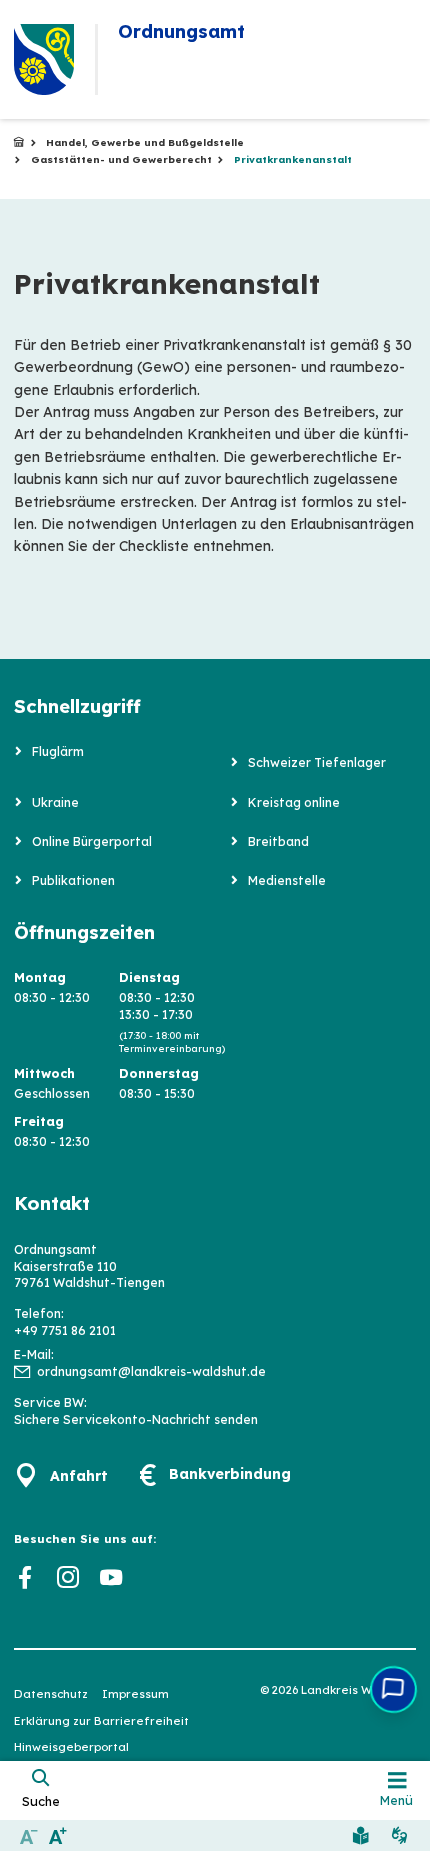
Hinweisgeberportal (71, 1747)
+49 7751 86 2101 (65, 1330)
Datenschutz (51, 1694)
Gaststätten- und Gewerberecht (121, 159)
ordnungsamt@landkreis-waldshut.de (151, 1371)
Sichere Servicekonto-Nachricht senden (136, 1419)
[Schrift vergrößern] (57, 1835)
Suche (41, 1801)
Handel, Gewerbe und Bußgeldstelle (145, 142)
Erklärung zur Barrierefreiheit (101, 1721)
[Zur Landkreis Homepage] (44, 59)
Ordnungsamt (19, 143)
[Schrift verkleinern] (28, 1835)
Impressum (135, 1694)
